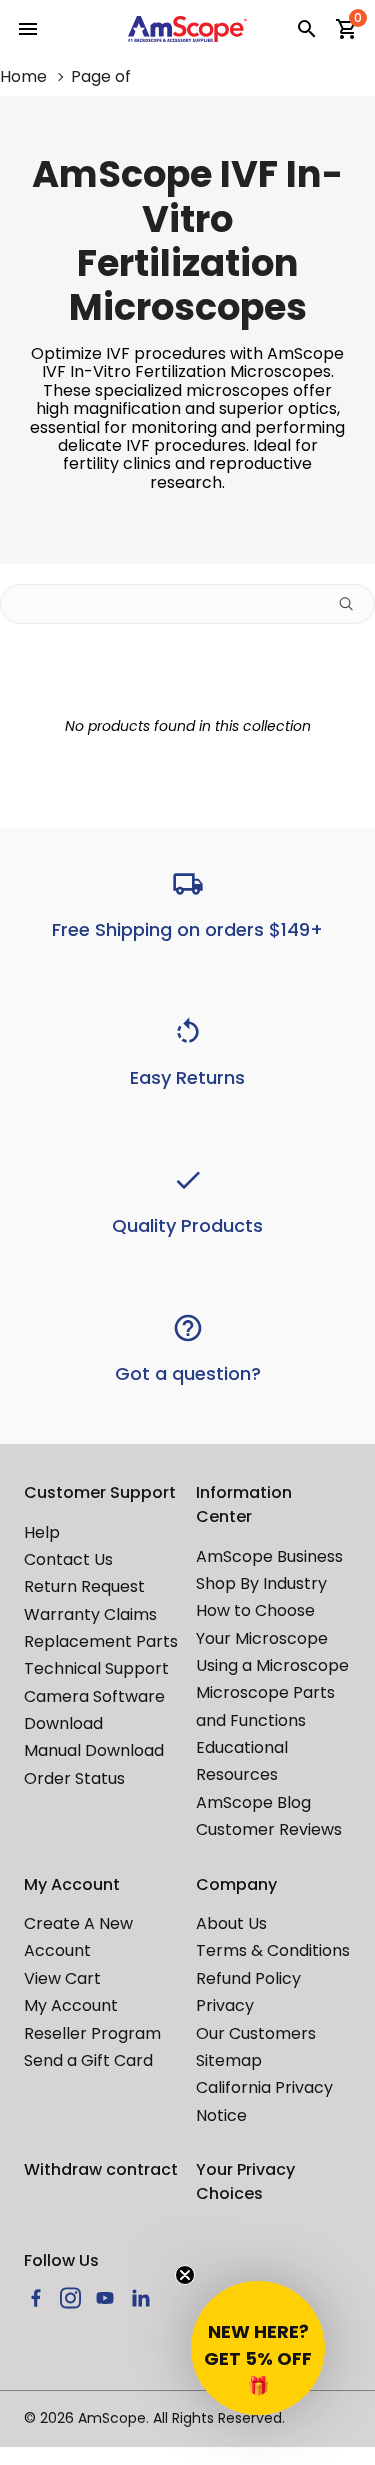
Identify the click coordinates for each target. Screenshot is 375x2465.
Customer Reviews (269, 1829)
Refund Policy (248, 1978)
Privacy (225, 2005)
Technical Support (96, 1668)
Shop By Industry (261, 1583)
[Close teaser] (185, 2275)
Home (23, 77)
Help (42, 1532)
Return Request (84, 1586)
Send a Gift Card (88, 2060)
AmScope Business (269, 1556)
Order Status (74, 1778)
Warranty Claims (90, 1614)
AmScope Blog (253, 1802)
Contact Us (68, 1559)
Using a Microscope (272, 1665)
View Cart (62, 1978)
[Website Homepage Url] (188, 29)
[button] (258, 2348)
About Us (231, 1923)
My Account (71, 2005)
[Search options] (354, 604)
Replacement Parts (101, 1641)
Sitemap (229, 2060)
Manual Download (94, 1750)
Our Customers (256, 2033)
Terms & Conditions (273, 1950)
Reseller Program (92, 2033)
